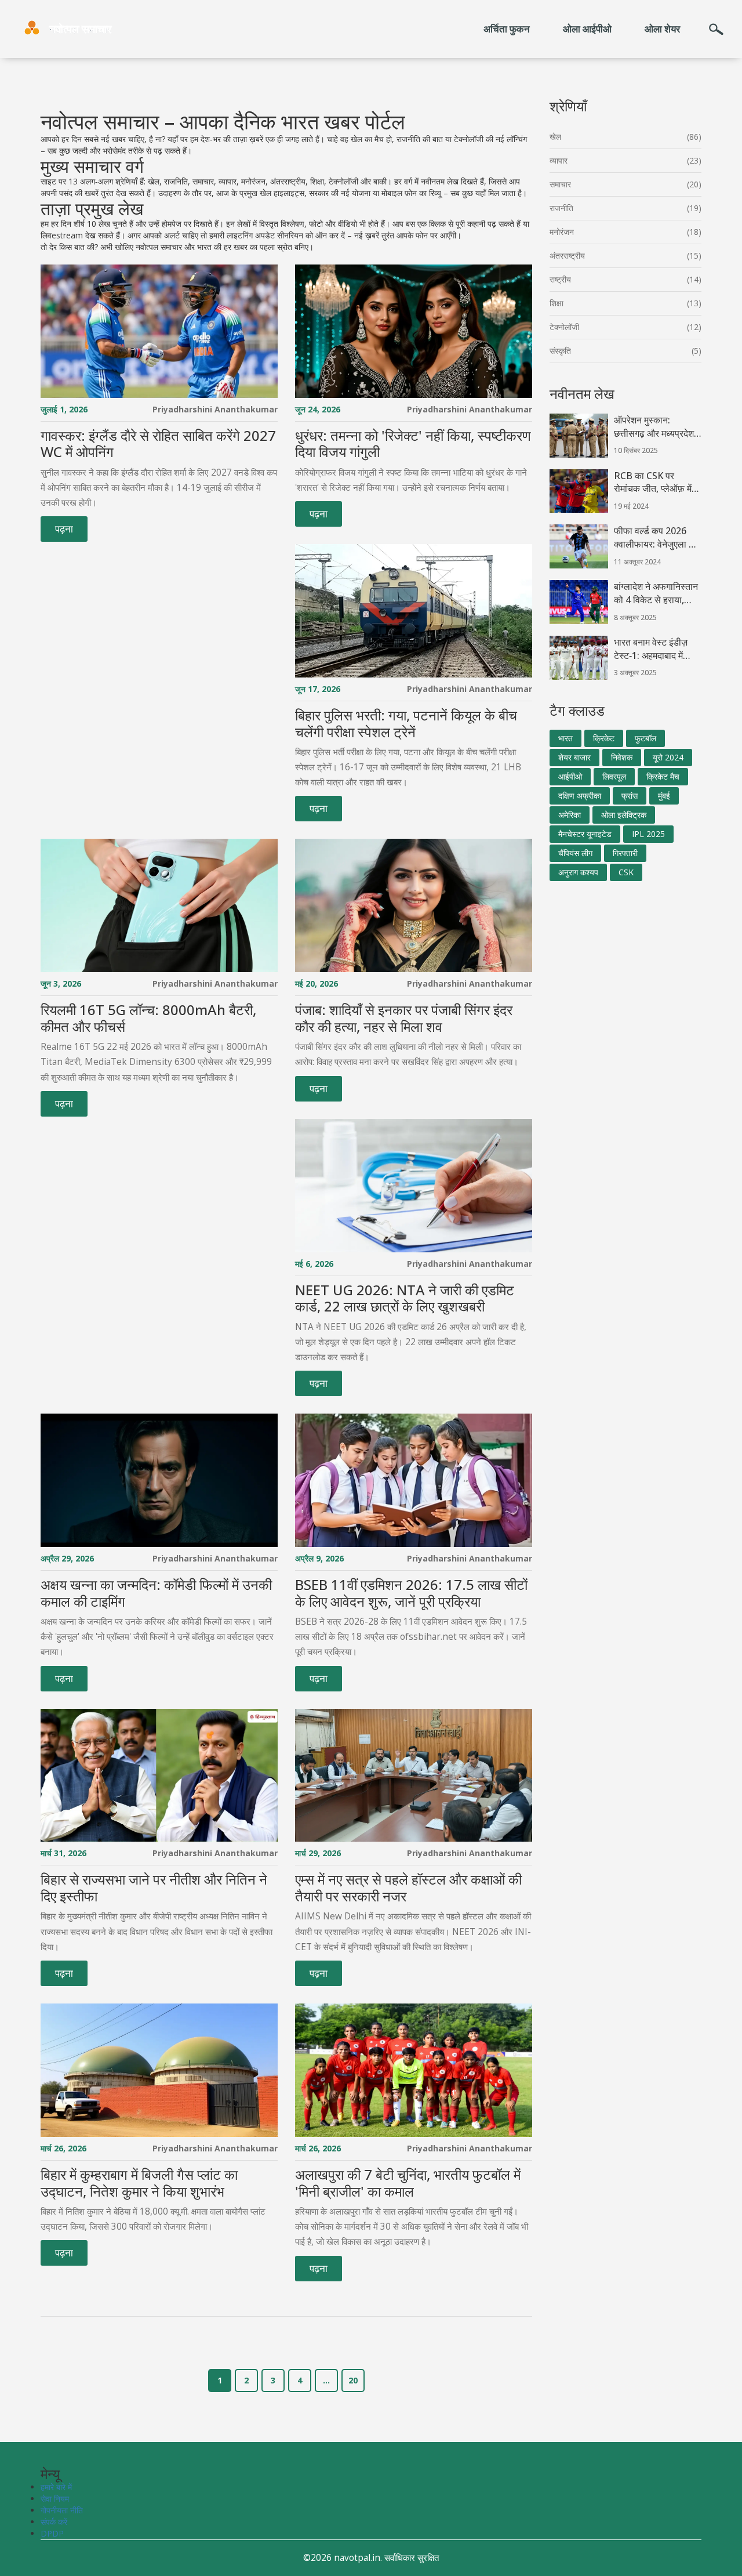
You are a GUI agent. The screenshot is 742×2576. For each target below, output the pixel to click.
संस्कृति (560, 351)
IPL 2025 (648, 834)
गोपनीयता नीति (62, 2510)
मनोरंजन (562, 232)
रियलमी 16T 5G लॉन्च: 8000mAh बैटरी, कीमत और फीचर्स (148, 1019)
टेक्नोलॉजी (564, 327)
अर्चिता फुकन (507, 29)
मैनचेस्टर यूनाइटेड (585, 834)
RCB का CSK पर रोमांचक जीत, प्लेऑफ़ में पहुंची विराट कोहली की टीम (653, 483)
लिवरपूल (614, 776)
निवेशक (622, 757)
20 (353, 2380)
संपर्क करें (54, 2522)
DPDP (52, 2533)
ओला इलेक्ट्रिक (624, 815)
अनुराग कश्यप (578, 872)
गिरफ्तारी (625, 853)
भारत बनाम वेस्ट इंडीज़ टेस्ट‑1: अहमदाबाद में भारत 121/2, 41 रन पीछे (656, 649)
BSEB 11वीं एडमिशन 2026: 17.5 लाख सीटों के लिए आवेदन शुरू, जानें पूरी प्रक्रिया (411, 1593)
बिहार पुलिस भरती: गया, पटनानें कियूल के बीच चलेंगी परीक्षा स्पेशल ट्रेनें (406, 724)
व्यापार (559, 160)
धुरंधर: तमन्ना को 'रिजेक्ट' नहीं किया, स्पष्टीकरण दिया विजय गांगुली (413, 444)
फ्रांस (630, 796)
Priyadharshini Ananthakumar (215, 409)
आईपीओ (570, 776)
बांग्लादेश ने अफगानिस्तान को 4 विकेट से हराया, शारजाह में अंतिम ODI (656, 593)
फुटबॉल (645, 738)
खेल (555, 137)
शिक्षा (556, 303)
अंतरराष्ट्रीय (567, 256)
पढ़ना (64, 529)
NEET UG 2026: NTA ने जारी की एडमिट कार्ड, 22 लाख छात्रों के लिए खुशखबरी (405, 1299)
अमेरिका (570, 815)
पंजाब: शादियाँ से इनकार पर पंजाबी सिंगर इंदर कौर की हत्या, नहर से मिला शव (404, 1019)
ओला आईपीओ (587, 29)
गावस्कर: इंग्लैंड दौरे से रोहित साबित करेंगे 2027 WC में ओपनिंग (158, 444)
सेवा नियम (55, 2499)
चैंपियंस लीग (575, 853)
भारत (565, 738)
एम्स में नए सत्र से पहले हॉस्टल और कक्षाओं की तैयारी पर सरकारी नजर (408, 1888)
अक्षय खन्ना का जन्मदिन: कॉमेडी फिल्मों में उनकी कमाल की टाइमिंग (156, 1593)
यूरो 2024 (668, 757)
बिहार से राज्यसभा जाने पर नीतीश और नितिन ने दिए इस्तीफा (154, 1888)
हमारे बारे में (56, 2487)
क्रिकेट (604, 738)
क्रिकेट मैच (663, 776)
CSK (626, 872)
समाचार (560, 184)
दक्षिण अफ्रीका (580, 796)
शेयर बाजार (574, 757)
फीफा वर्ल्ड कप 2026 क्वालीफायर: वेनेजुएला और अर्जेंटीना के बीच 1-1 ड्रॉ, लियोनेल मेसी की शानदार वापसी (657, 538)
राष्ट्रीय (560, 279)
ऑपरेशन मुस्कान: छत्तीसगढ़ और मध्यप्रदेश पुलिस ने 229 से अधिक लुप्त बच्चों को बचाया (654, 427)
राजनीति (561, 208)
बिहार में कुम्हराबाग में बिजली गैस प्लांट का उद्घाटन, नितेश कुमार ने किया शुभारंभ (139, 2183)
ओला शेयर (662, 29)
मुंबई (664, 796)
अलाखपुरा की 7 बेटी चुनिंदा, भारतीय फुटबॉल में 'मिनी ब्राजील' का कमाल (408, 2183)
